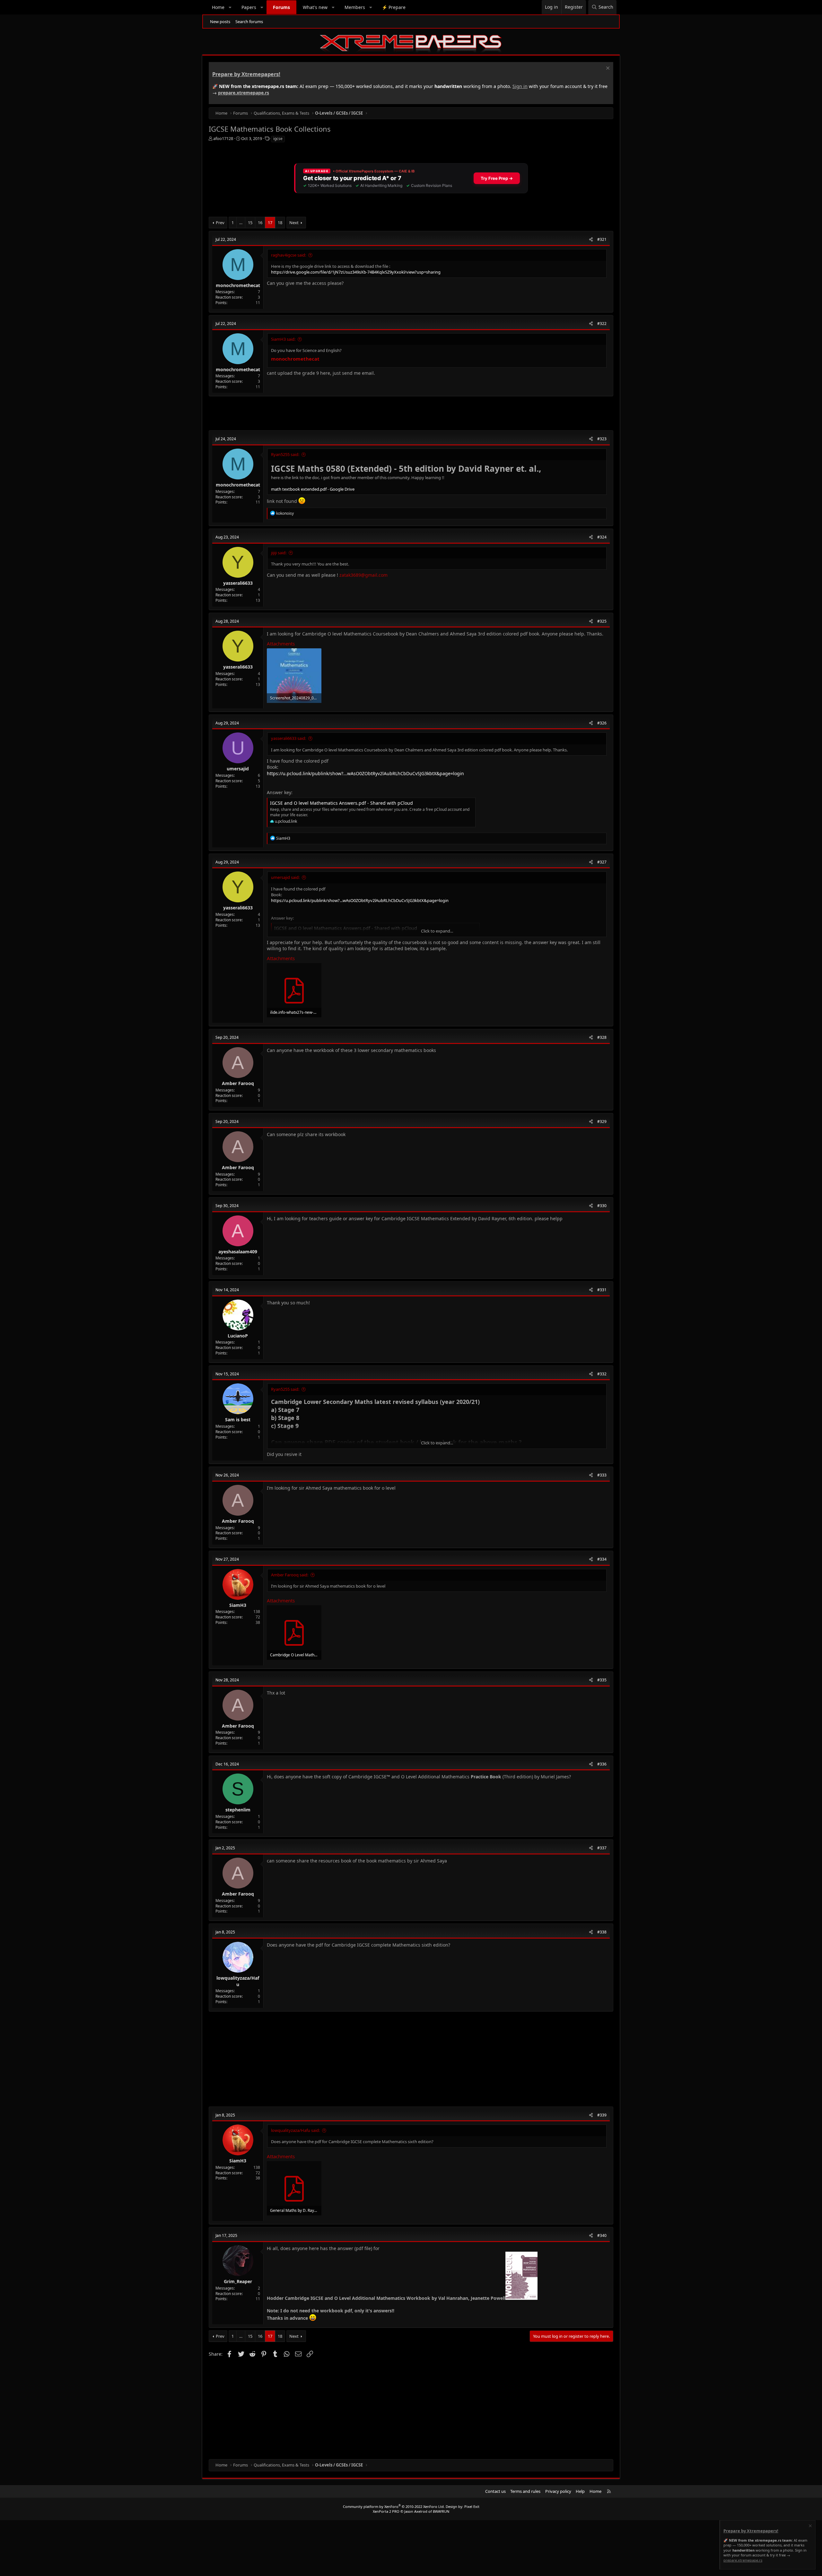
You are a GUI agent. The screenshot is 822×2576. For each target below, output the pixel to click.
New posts (220, 22)
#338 (602, 1932)
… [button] (241, 223)
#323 (602, 439)
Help (580, 2491)
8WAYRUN (441, 2511)
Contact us (495, 2491)
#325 (602, 621)
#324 (602, 537)
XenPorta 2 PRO (386, 2511)
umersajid (238, 769)
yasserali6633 (238, 583)
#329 (602, 1122)
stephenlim (238, 1810)
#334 (602, 1559)
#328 (602, 1037)
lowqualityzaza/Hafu (238, 1981)
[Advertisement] (401, 413)
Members (355, 7)
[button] (230, 7)
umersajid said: (285, 877)
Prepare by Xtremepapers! (246, 74)
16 (260, 223)
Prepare (394, 7)
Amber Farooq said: (290, 1575)
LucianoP (238, 1336)
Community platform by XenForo (394, 2506)
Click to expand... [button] (437, 931)
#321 (602, 239)
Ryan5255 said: (285, 454)
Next (294, 223)
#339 (602, 2115)
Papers (249, 7)
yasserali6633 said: (289, 738)
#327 (602, 862)
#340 (602, 2235)
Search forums (249, 22)
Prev (220, 223)
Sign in (520, 86)
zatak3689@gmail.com (363, 575)
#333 (602, 1475)
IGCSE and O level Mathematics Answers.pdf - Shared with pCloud (341, 803)
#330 (602, 1206)
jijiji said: (279, 553)
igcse (278, 139)
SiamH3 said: (283, 339)
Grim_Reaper (238, 2281)
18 (280, 223)
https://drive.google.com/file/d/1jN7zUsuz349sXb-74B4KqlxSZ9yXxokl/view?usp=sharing (356, 272)
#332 (602, 1374)
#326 (602, 723)
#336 (602, 1764)
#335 (602, 1680)
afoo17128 (223, 138)
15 (250, 223)
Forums (281, 7)
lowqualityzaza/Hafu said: (295, 2130)
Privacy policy (558, 2491)
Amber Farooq (238, 1083)
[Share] (591, 240)
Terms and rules (525, 2491)
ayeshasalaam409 (238, 1252)
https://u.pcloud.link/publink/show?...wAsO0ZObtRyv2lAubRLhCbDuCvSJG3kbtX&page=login (365, 773)
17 (270, 223)
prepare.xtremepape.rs (244, 93)
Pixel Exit (472, 2506)
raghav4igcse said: (289, 255)
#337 (602, 1848)
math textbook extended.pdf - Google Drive (313, 489)
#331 (602, 1290)
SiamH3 (238, 1605)
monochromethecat (238, 285)
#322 (602, 324)
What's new (315, 7)
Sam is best (238, 1419)
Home (218, 7)
